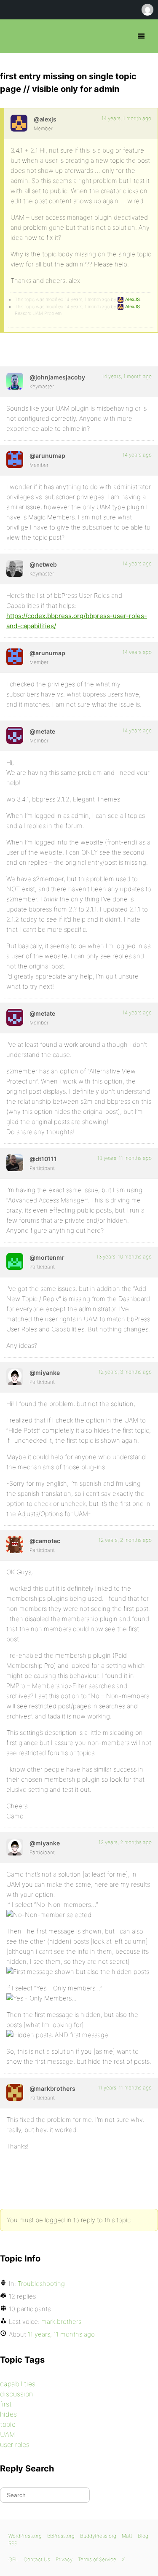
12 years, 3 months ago (125, 1372)
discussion (16, 2394)
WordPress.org (25, 2536)
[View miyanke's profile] (15, 1377)
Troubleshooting (41, 2284)
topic (8, 2424)
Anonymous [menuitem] (147, 10)
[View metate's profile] (15, 735)
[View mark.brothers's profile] (15, 2092)
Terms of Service (97, 2559)
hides (8, 2414)
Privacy (64, 2559)
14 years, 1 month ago (126, 118)
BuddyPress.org (98, 2536)
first (6, 2404)
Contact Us (37, 2559)
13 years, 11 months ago (125, 1158)
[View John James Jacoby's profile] (15, 381)
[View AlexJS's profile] (19, 123)
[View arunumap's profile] (15, 460)
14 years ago (137, 455)
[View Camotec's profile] (15, 1545)
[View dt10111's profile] (15, 1163)
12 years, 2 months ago (125, 1540)
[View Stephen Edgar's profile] (15, 568)
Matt (127, 2536)
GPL (13, 2559)
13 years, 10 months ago (124, 1257)
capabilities (18, 2384)
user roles (15, 2444)
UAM (8, 2434)
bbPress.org (14, 36)
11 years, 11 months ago (125, 2088)
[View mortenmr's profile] (15, 1261)
